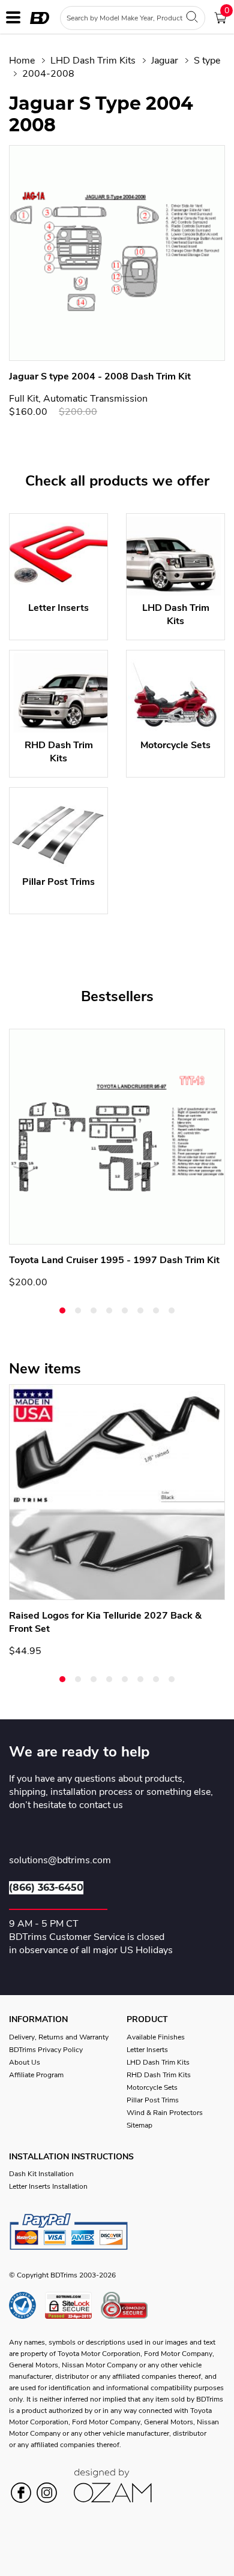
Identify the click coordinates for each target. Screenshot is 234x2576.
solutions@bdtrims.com (60, 1861)
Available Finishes (156, 2037)
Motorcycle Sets (152, 2087)
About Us (25, 2062)
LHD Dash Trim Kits (93, 61)
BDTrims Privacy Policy (46, 2050)
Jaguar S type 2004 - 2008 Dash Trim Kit (100, 376)
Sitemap (139, 2125)
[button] (62, 1310)
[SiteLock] (73, 2305)
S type (207, 61)
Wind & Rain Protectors (165, 2113)
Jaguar (165, 61)
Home (22, 61)
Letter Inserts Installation (48, 2186)
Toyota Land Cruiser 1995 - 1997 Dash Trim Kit (114, 1260)
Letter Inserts (147, 2050)
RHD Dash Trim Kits (159, 2075)
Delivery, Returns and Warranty (59, 2037)
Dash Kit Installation (41, 2174)
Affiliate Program (36, 2075)
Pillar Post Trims (153, 2100)
